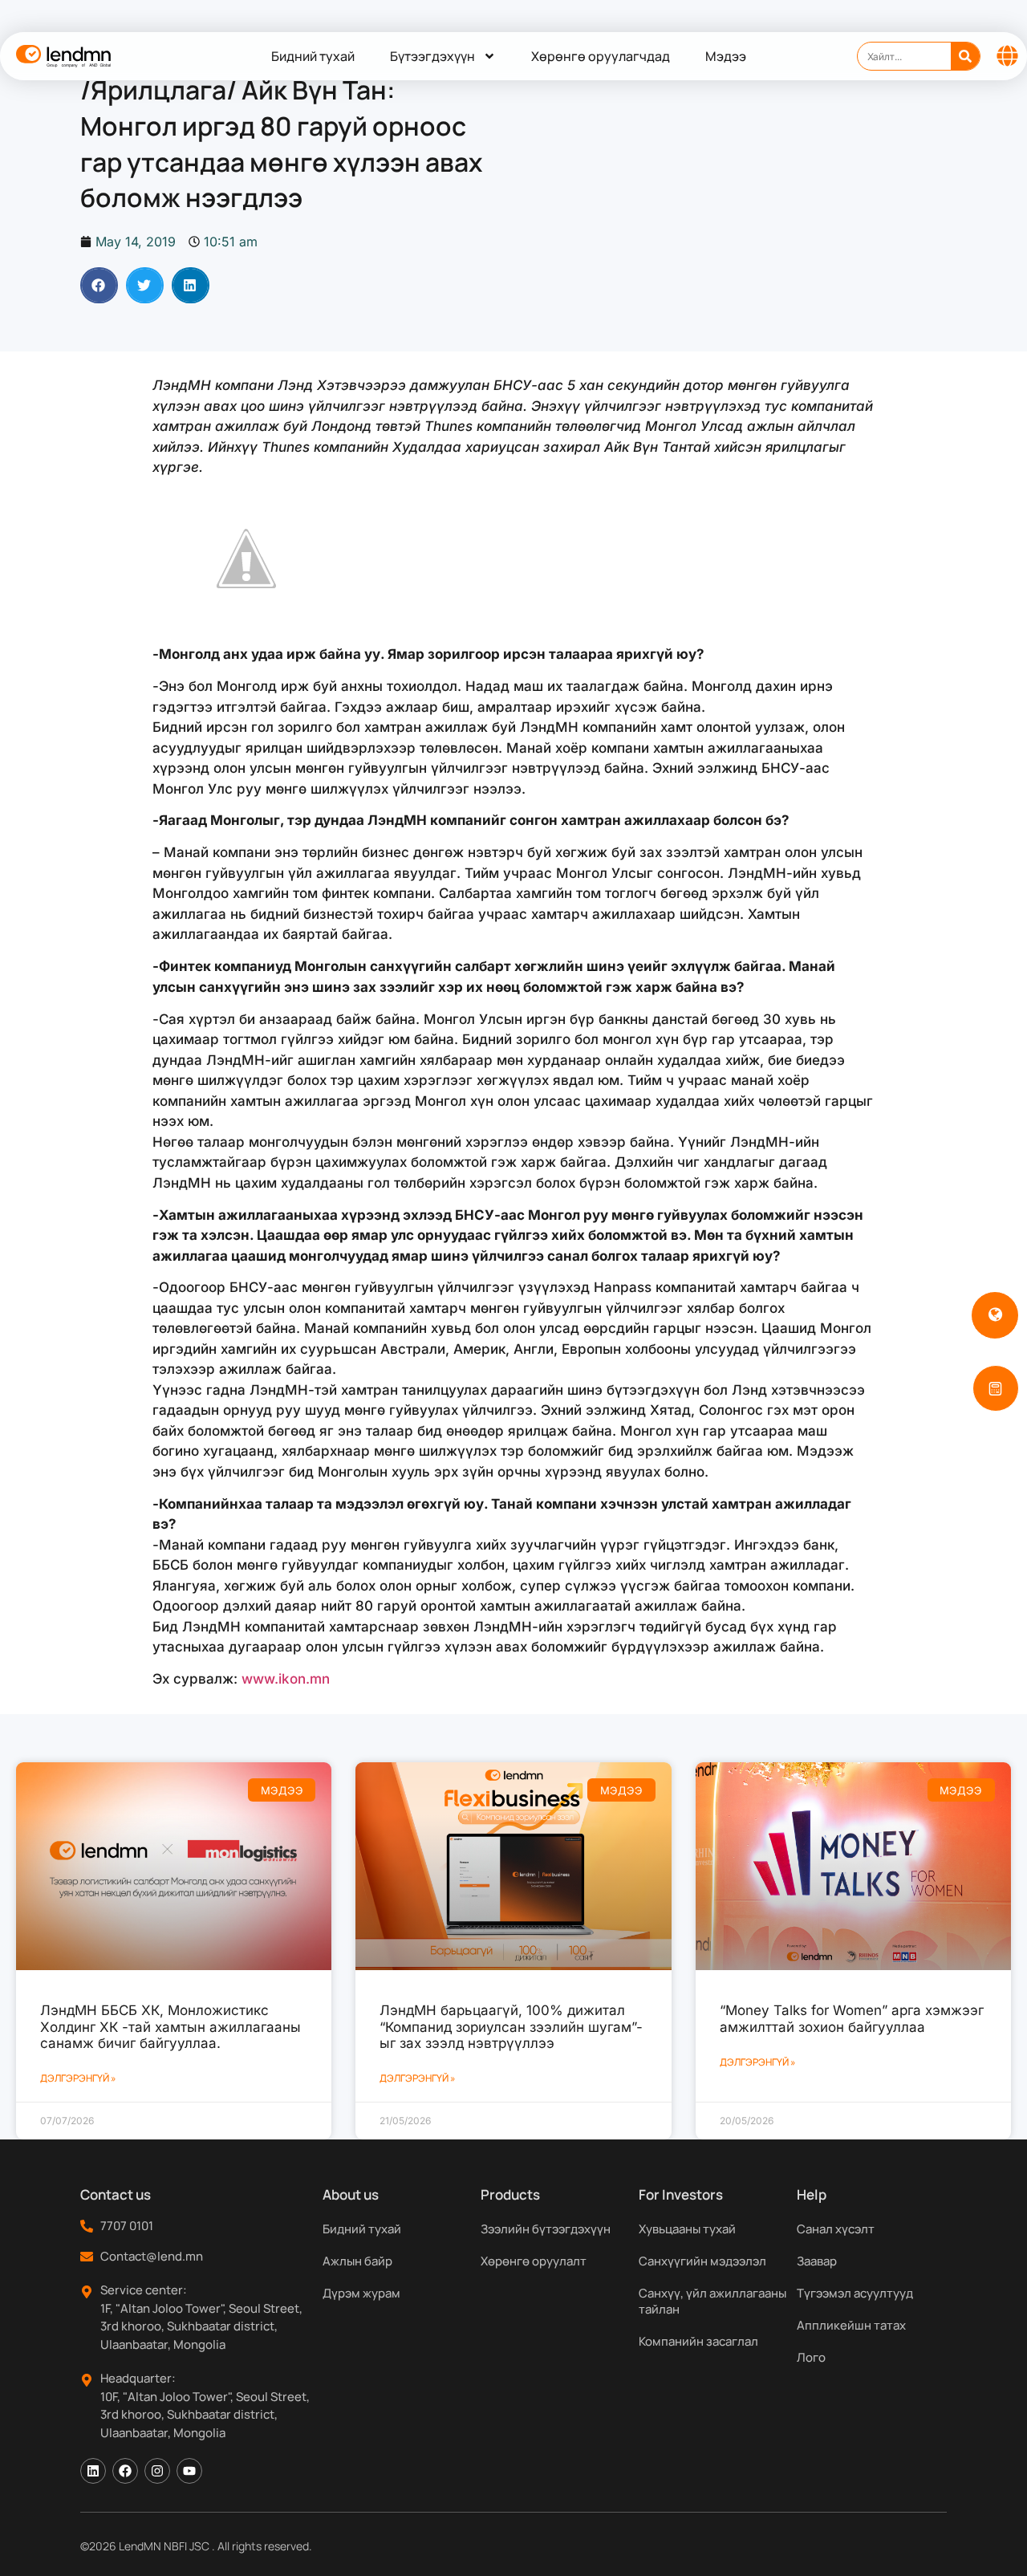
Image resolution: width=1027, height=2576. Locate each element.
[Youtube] (189, 2471)
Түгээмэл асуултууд (855, 2293)
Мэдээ (726, 56)
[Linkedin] (93, 2471)
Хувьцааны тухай (687, 2229)
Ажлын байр (357, 2261)
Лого (811, 2357)
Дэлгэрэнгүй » (78, 2078)
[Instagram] (157, 2471)
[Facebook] (125, 2471)
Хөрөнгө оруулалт (534, 2261)
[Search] (965, 56)
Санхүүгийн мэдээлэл (702, 2261)
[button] (99, 285)
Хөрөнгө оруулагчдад (601, 56)
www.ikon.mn (286, 1679)
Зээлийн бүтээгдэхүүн (546, 2229)
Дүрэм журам (361, 2293)
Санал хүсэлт (836, 2229)
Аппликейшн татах (851, 2325)
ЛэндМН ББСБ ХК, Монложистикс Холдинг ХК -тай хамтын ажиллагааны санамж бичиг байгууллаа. (170, 2027)
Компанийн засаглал (698, 2341)
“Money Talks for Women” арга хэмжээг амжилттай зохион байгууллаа (852, 2018)
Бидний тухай (313, 56)
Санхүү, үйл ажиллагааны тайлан (712, 2301)
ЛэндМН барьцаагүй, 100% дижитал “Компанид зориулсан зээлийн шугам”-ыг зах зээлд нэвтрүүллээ (511, 2027)
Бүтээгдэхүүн (432, 56)
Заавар (817, 2261)
